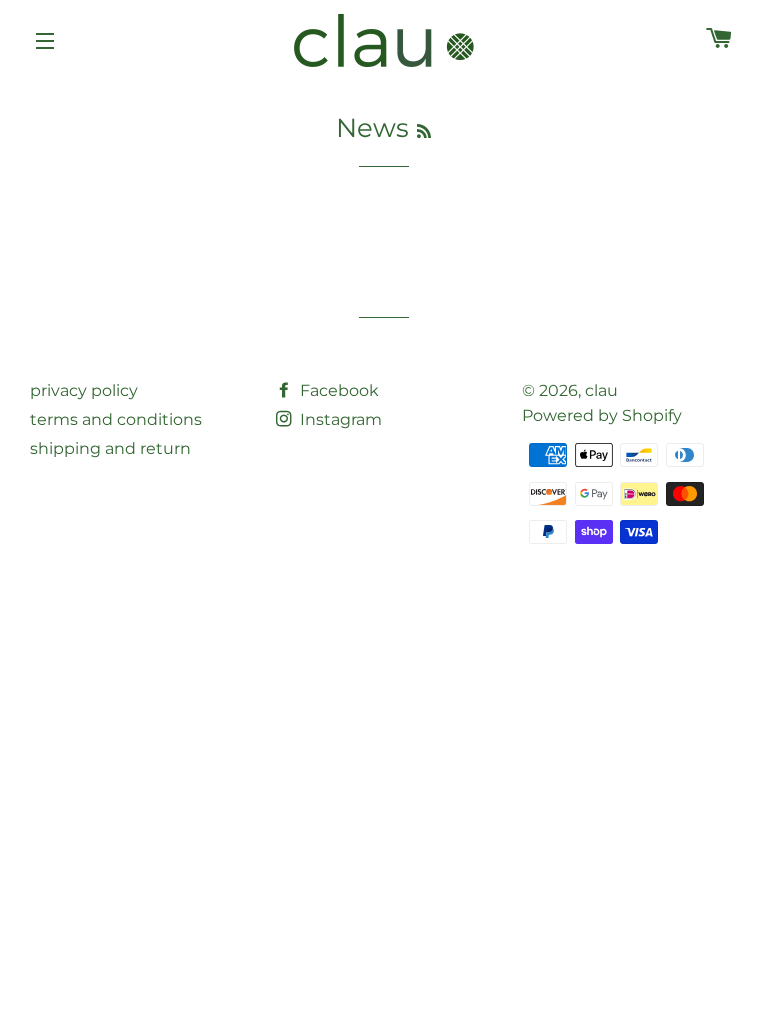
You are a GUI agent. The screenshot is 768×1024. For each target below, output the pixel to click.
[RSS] (424, 131)
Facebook (337, 390)
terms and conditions (116, 419)
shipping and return (110, 448)
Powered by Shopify (602, 415)
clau (601, 390)
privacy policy (84, 390)
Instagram (339, 419)
